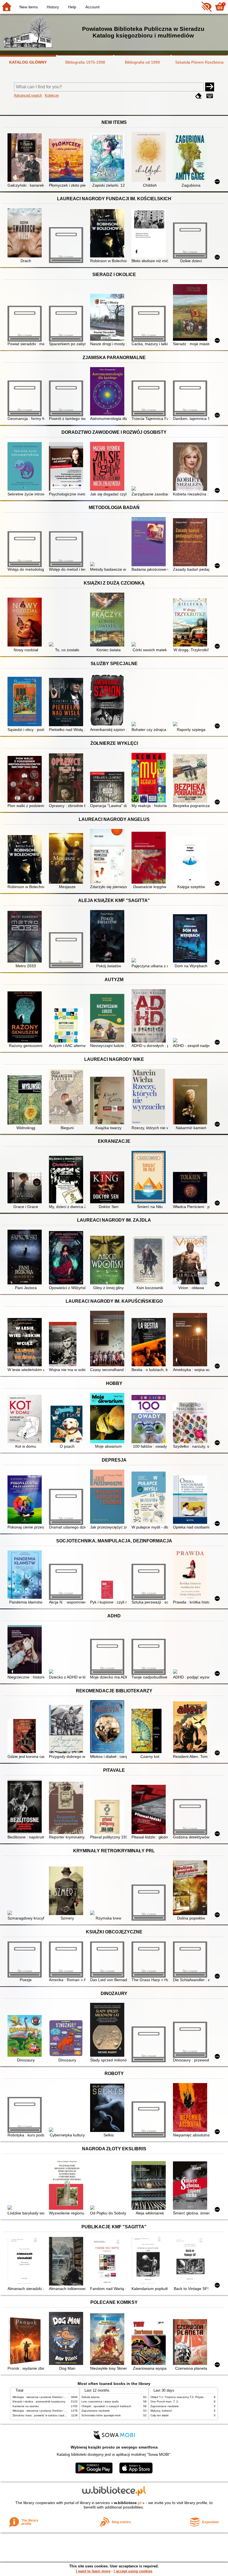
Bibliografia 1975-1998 (85, 62)
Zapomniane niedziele (96, 2411)
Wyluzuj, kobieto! (161, 2411)
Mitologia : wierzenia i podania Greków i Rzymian (44, 2397)
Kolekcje (52, 95)
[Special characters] (210, 96)
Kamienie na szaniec (26, 2406)
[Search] (210, 87)
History (53, 7)
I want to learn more (93, 2571)
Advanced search (28, 95)
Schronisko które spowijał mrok (101, 2415)
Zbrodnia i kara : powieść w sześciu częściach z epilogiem (49, 2415)
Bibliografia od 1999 (142, 62)
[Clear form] (199, 96)
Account (92, 7)
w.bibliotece (128, 2503)
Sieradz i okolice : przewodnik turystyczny (39, 2401)
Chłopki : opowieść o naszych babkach (106, 2406)
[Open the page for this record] (26, 158)
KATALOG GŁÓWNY (28, 62)
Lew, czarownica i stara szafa (100, 2401)
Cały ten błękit (159, 2415)
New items (29, 7)
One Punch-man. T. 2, (165, 2401)
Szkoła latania (91, 2397)
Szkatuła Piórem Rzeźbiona (199, 62)
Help (72, 7)
